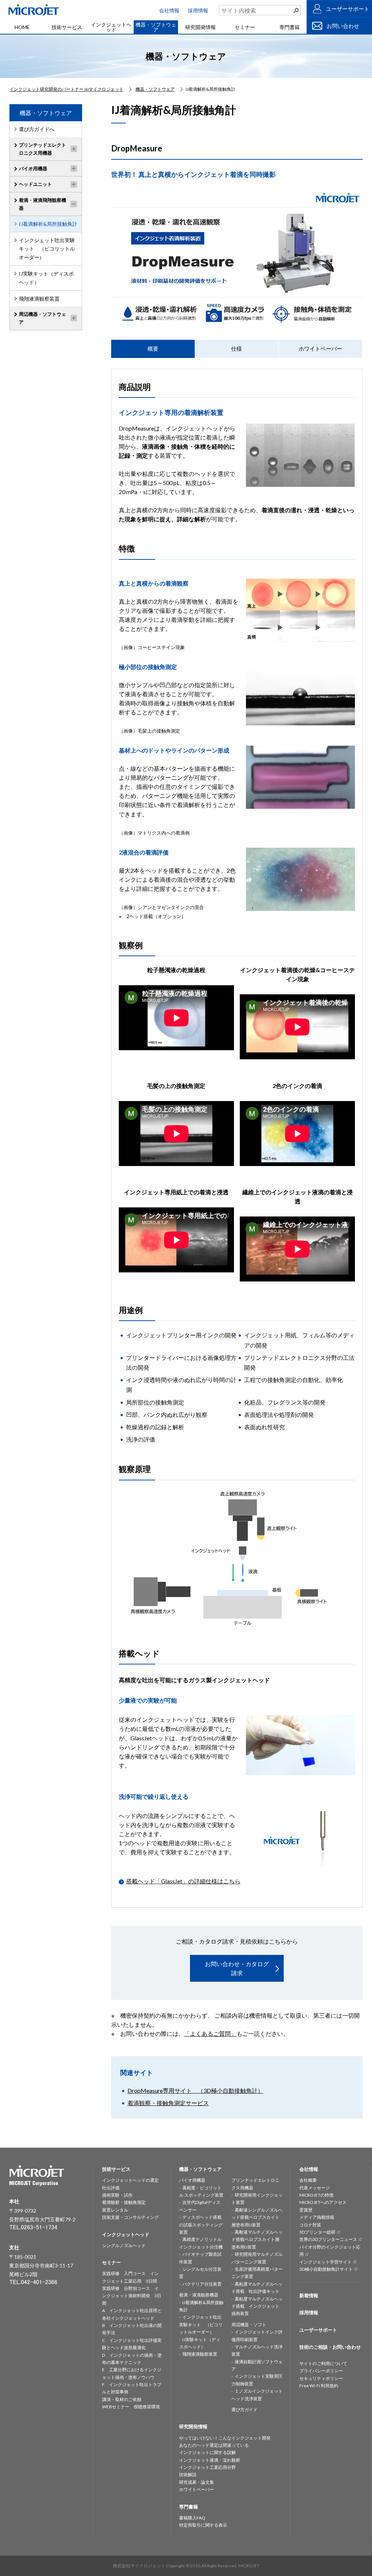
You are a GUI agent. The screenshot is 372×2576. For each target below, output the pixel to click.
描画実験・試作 (117, 2195)
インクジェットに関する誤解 (207, 2452)
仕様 (236, 349)
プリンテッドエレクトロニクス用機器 (43, 149)
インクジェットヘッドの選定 (130, 2180)
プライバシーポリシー (321, 2371)
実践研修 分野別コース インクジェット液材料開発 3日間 (132, 2296)
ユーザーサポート (348, 9)
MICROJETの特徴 (316, 2195)
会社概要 (308, 2180)
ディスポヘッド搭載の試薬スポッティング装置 (201, 2225)
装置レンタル (115, 2210)
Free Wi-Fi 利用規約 (319, 2386)
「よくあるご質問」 (210, 2033)
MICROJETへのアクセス (323, 2202)
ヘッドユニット (35, 184)
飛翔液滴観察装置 (39, 299)
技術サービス (67, 27)
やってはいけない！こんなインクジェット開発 (225, 2438)
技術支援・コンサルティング (130, 2217)
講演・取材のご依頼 (122, 2399)
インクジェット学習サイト (325, 2262)
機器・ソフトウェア (156, 27)
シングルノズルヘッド (124, 2245)
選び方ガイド (244, 2410)
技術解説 (188, 2475)
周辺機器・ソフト (249, 2325)
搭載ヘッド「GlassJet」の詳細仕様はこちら (183, 1881)
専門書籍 (290, 27)
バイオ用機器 (33, 168)
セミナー (245, 27)
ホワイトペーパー (320, 349)
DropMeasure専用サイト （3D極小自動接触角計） (195, 2090)
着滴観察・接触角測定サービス (168, 2103)
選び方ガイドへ (37, 129)
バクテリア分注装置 (202, 2284)
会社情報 (169, 10)
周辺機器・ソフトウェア (43, 318)
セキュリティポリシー (321, 2378)
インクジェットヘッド (111, 27)
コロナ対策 (310, 2225)
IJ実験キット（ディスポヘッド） (46, 278)
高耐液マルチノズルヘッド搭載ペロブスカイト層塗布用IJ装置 (257, 2239)
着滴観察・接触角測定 (124, 2202)
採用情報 (198, 10)
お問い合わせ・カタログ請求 (237, 1968)
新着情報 (309, 2295)
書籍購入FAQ (192, 2518)
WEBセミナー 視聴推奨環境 (131, 2407)
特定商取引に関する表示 (203, 2525)
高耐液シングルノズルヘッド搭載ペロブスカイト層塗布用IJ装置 (257, 2217)
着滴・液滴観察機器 (199, 2295)
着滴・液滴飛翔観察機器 (43, 204)
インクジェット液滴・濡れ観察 (210, 2460)
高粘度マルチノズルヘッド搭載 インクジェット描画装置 (257, 2306)
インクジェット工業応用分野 (207, 2467)
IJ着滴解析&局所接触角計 (48, 224)
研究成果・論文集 (197, 2482)
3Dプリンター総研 (317, 2232)
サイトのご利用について (323, 2363)
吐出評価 (111, 2188)
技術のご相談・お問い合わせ (330, 2347)
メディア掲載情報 (317, 2217)
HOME (22, 27)
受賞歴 (306, 2210)
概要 (153, 349)
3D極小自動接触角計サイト (326, 2269)
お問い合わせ (343, 26)
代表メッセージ (315, 2188)
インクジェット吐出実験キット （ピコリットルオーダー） (47, 249)
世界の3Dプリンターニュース (328, 2239)
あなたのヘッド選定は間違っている (214, 2445)
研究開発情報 (201, 27)
